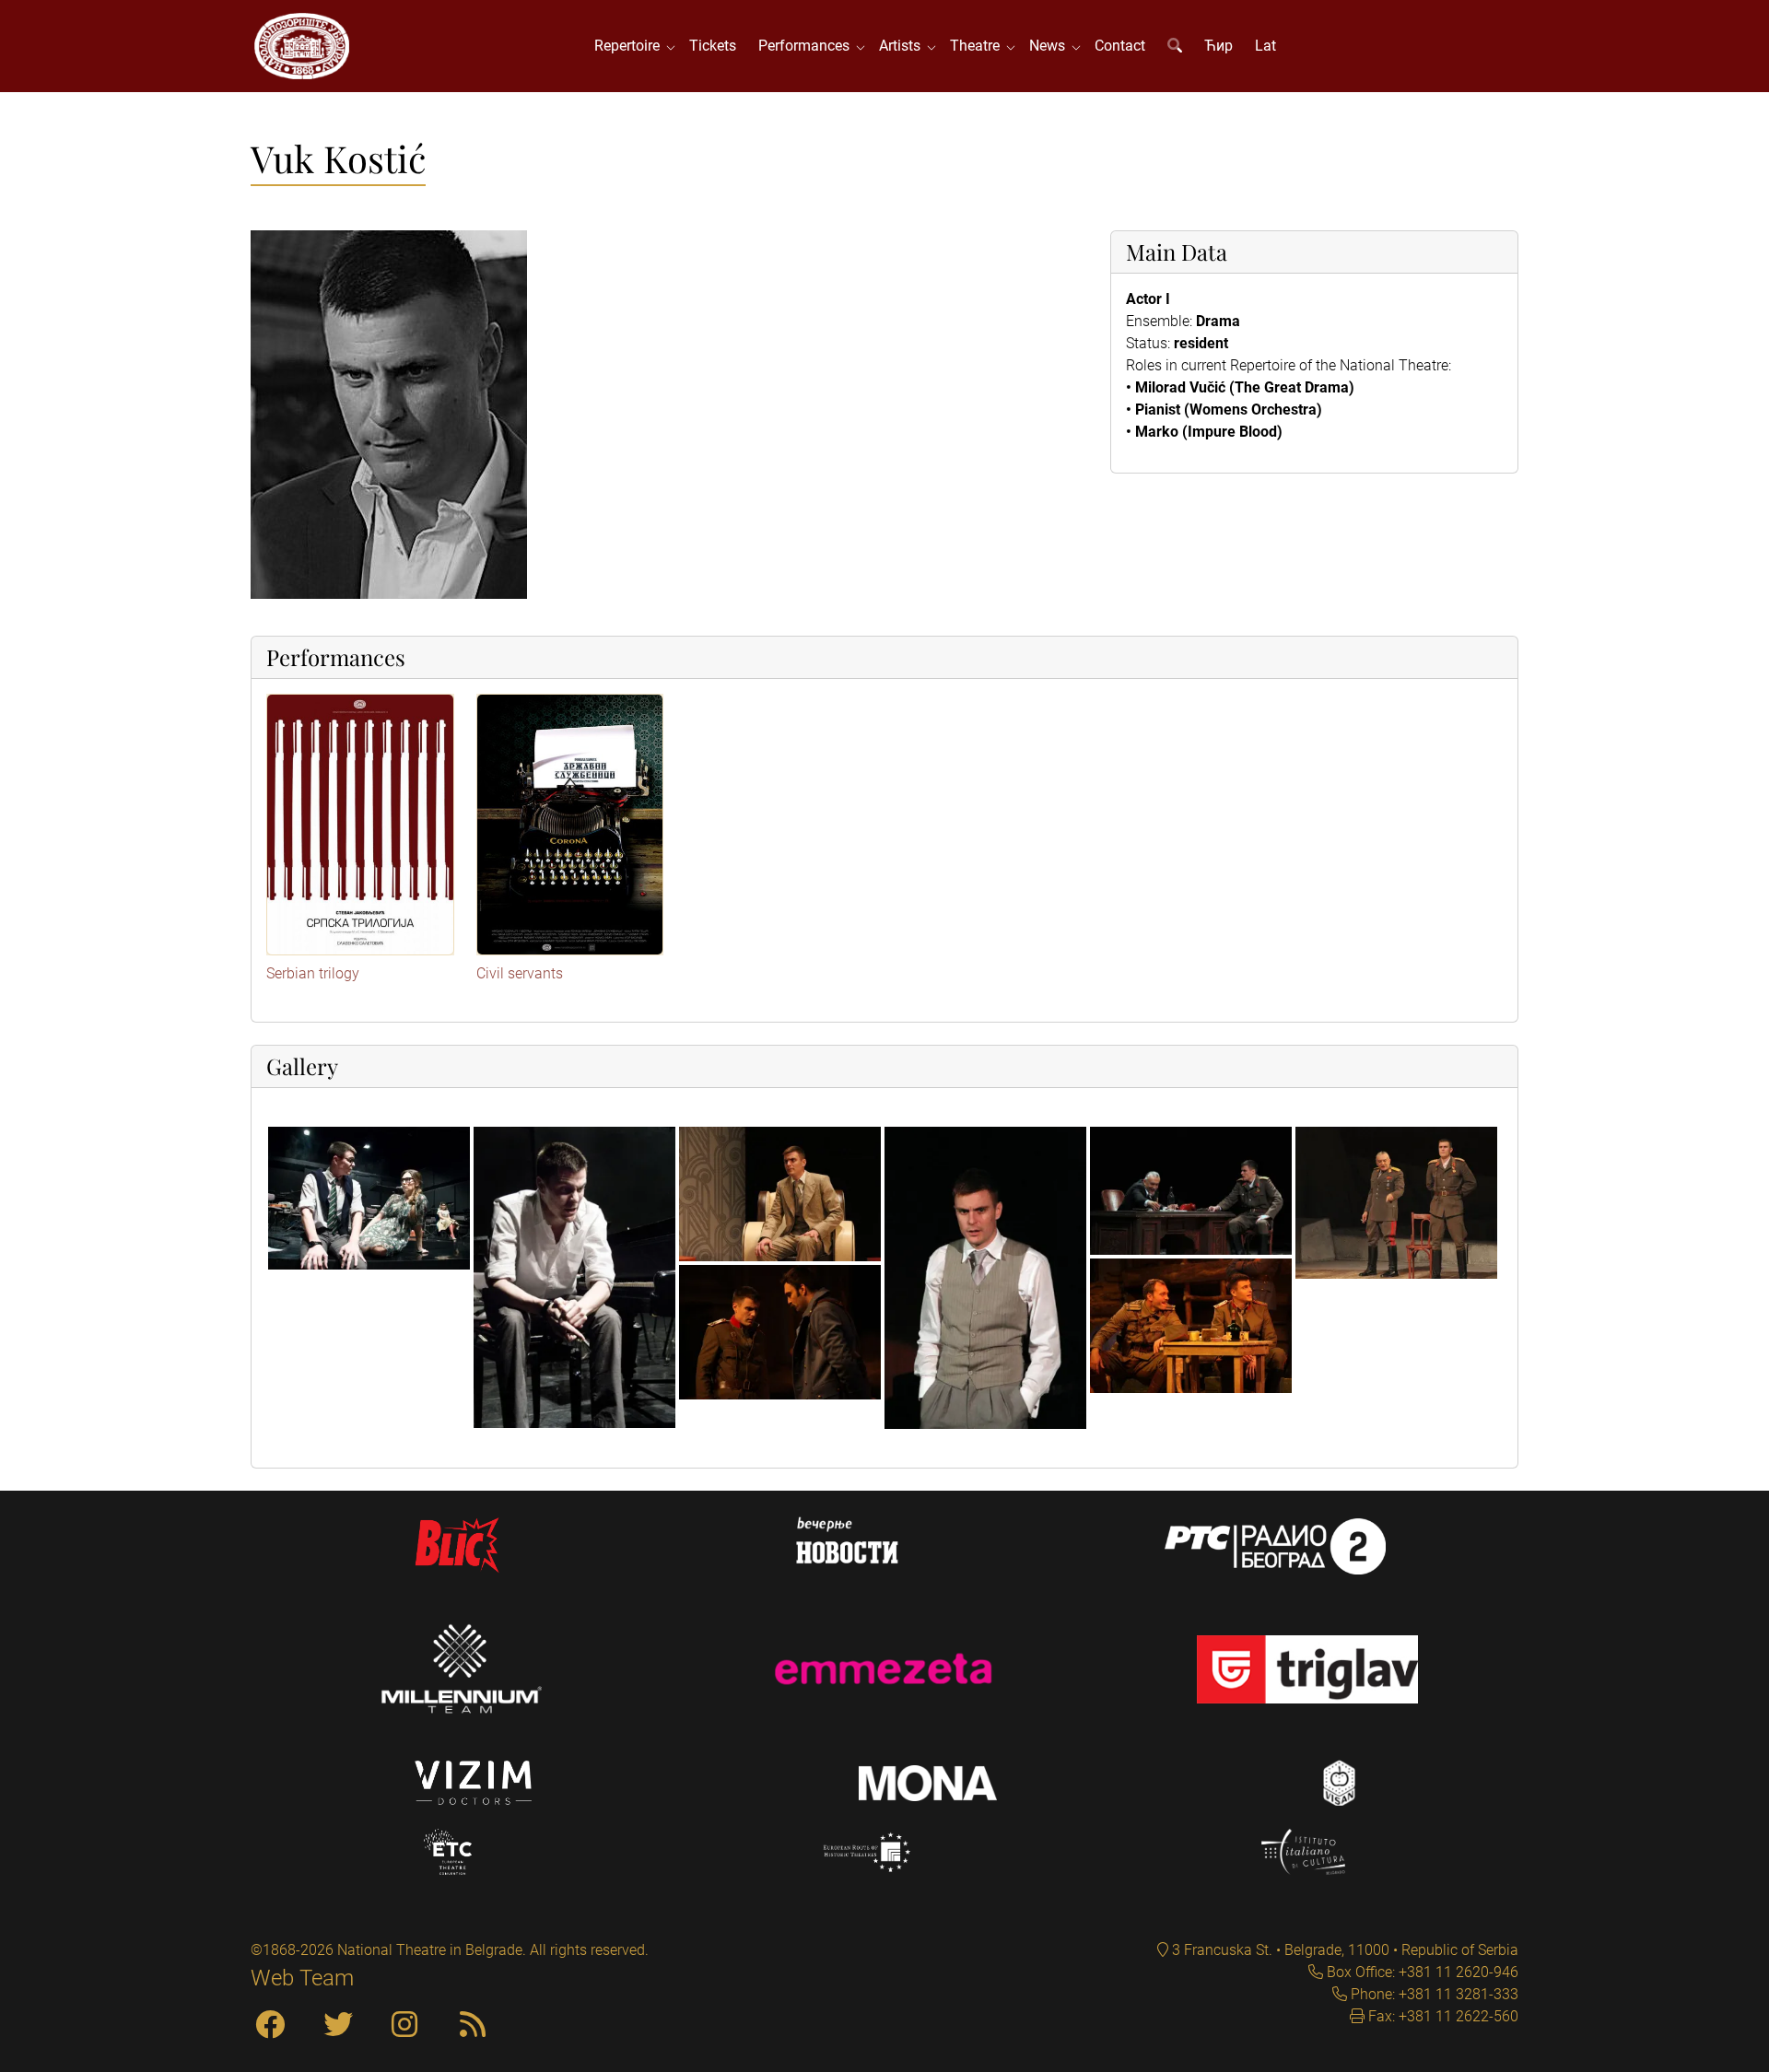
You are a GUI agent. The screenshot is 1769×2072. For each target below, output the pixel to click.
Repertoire (631, 46)
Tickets (713, 46)
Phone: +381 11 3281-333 (1433, 1994)
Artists (903, 46)
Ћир (1218, 46)
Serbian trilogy (313, 973)
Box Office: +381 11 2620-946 (1421, 1972)
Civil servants (520, 973)
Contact (1120, 46)
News (1051, 46)
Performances (808, 46)
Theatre (978, 46)
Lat (1265, 46)
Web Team (302, 1978)
